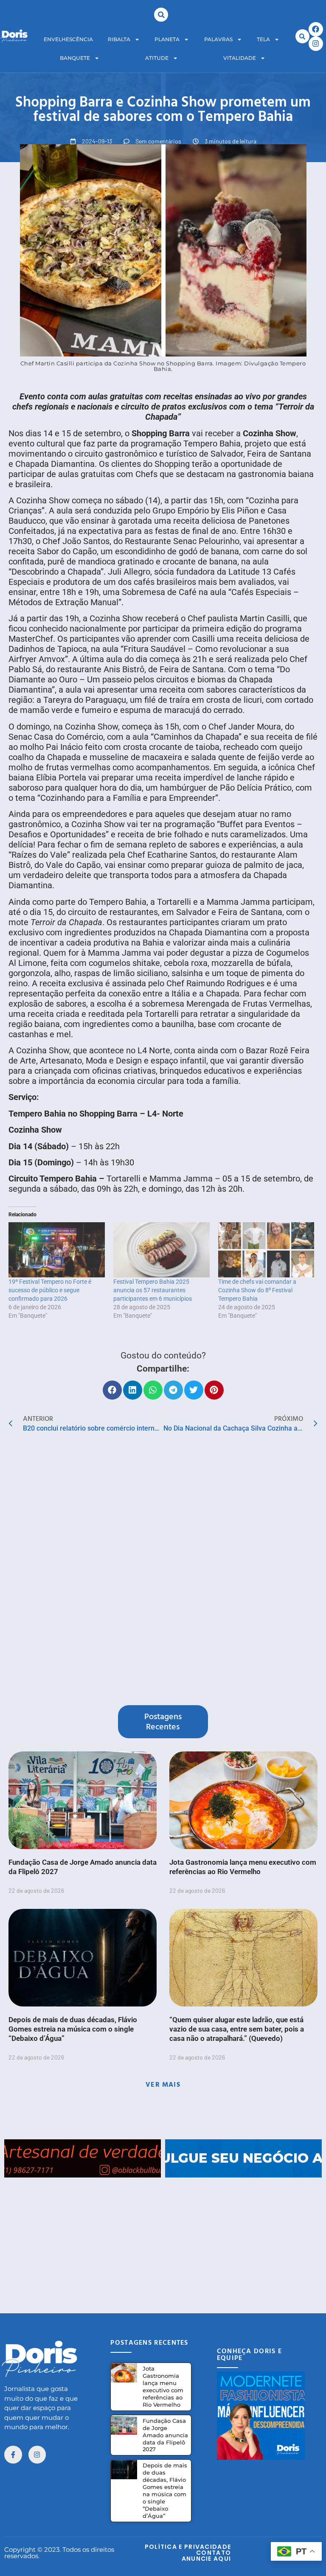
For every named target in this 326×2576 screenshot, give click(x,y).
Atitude (157, 58)
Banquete (75, 58)
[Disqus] (163, 1571)
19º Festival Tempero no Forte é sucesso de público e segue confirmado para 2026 (50, 1290)
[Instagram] (316, 44)
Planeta (167, 39)
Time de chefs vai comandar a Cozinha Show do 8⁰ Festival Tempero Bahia (257, 1290)
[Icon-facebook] (13, 2455)
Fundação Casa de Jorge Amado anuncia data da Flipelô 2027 (165, 2435)
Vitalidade (240, 58)
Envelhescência (68, 39)
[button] (161, 15)
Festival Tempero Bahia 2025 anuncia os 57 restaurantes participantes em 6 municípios (153, 1290)
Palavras (218, 39)
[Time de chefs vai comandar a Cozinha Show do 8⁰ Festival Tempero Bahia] (266, 1250)
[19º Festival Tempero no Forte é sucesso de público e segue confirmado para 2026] (57, 1250)
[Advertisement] (163, 2237)
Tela (263, 39)
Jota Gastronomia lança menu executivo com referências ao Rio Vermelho (163, 2387)
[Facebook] (316, 29)
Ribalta (119, 39)
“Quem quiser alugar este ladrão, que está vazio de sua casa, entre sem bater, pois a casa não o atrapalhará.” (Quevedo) (237, 2029)
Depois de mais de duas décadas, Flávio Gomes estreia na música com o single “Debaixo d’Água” (73, 2029)
